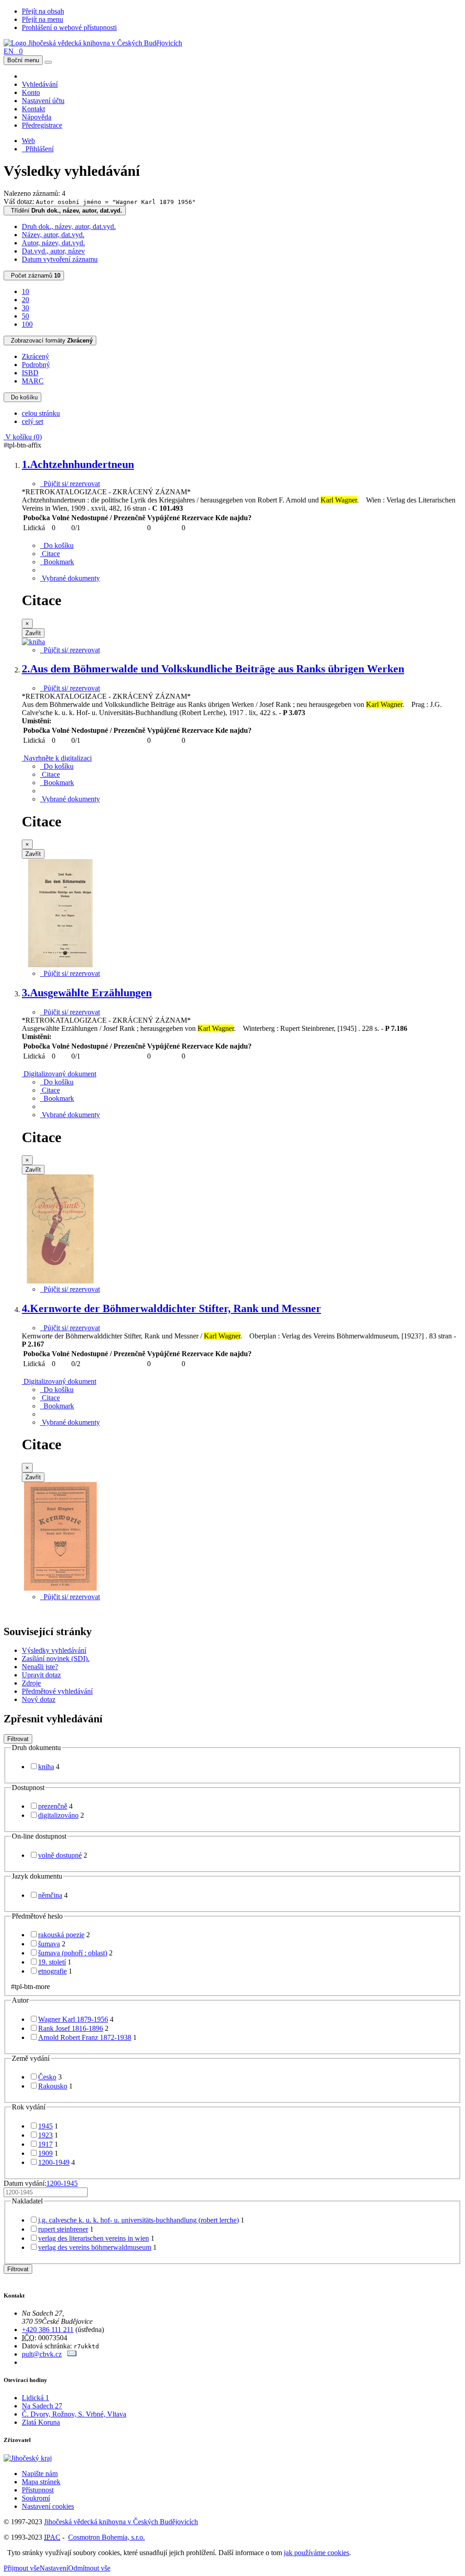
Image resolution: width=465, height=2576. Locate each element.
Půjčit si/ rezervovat (70, 484)
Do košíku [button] (57, 545)
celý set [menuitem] (32, 421)
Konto (31, 92)
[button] (50, 554)
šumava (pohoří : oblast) (73, 1953)
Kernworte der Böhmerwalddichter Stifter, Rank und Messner (171, 1308)
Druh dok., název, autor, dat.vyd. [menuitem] (69, 226)
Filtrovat (18, 1739)
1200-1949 (54, 2162)
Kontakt (33, 109)
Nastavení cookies (48, 2506)
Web (28, 141)
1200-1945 (62, 2183)
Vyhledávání (40, 84)
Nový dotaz (39, 1699)
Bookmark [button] (57, 562)
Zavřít (33, 633)
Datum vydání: (41, 2183)
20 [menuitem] (25, 300)
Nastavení (54, 2568)
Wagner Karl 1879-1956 (73, 2019)
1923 (45, 2135)
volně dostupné (60, 1855)
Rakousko (53, 2086)
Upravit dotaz (41, 1675)
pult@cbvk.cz (42, 2354)
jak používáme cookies (317, 2553)
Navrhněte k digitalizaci (57, 758)
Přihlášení (38, 149)
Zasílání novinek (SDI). (56, 1658)
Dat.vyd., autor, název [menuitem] (53, 251)
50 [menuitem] (25, 316)
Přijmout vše (22, 2568)
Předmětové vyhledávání (57, 1691)
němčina (50, 1895)
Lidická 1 (35, 2398)
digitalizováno (58, 1815)
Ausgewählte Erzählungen (87, 993)
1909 (45, 2153)
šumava (49, 1944)
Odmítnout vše (89, 2568)
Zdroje (31, 1683)
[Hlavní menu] (48, 62)
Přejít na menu (42, 19)
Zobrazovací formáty (50, 341)
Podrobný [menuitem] (36, 365)
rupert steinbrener (63, 2229)
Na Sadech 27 (42, 2406)
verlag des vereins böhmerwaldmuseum (95, 2247)
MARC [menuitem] (33, 381)
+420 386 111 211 (48, 2330)
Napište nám (40, 2474)
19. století (52, 1962)
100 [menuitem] (27, 324)
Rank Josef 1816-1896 (71, 2028)
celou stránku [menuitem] (41, 413)
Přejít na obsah (43, 11)
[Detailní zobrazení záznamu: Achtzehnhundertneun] (33, 642)
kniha (46, 1767)
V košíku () (23, 437)
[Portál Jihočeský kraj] (39, 2458)
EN (9, 51)
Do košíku (22, 397)
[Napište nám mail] (72, 2354)
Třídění (65, 211)
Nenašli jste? (40, 1667)
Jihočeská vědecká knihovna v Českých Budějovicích (121, 2522)
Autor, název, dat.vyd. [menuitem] (53, 243)
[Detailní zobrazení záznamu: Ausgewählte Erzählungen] (60, 1281)
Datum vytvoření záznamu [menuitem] (60, 259)
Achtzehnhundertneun (78, 464)
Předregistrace (42, 125)
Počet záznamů (34, 276)
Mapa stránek (41, 2482)
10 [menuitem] (25, 291)
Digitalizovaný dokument (59, 1074)
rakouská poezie (61, 1935)
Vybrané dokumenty (70, 578)
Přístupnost (38, 2490)
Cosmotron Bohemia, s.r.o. (106, 2537)
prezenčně (53, 1806)
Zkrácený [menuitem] (35, 356)
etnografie (52, 1971)
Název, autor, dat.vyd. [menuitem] (53, 235)
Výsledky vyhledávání (54, 1650)
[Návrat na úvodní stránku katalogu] (93, 43)
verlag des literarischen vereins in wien (94, 2238)
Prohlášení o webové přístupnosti (69, 27)
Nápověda (37, 117)
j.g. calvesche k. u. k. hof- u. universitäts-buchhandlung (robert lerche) (139, 2220)
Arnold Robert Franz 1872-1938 (85, 2037)
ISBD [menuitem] (30, 373)
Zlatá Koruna (41, 2422)
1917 (45, 2144)
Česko (47, 2077)
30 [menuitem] (25, 308)
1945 (45, 2126)
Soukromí (36, 2498)
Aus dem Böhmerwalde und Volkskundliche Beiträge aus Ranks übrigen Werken (213, 669)
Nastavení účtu (43, 101)
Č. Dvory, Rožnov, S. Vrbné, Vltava (74, 2414)
